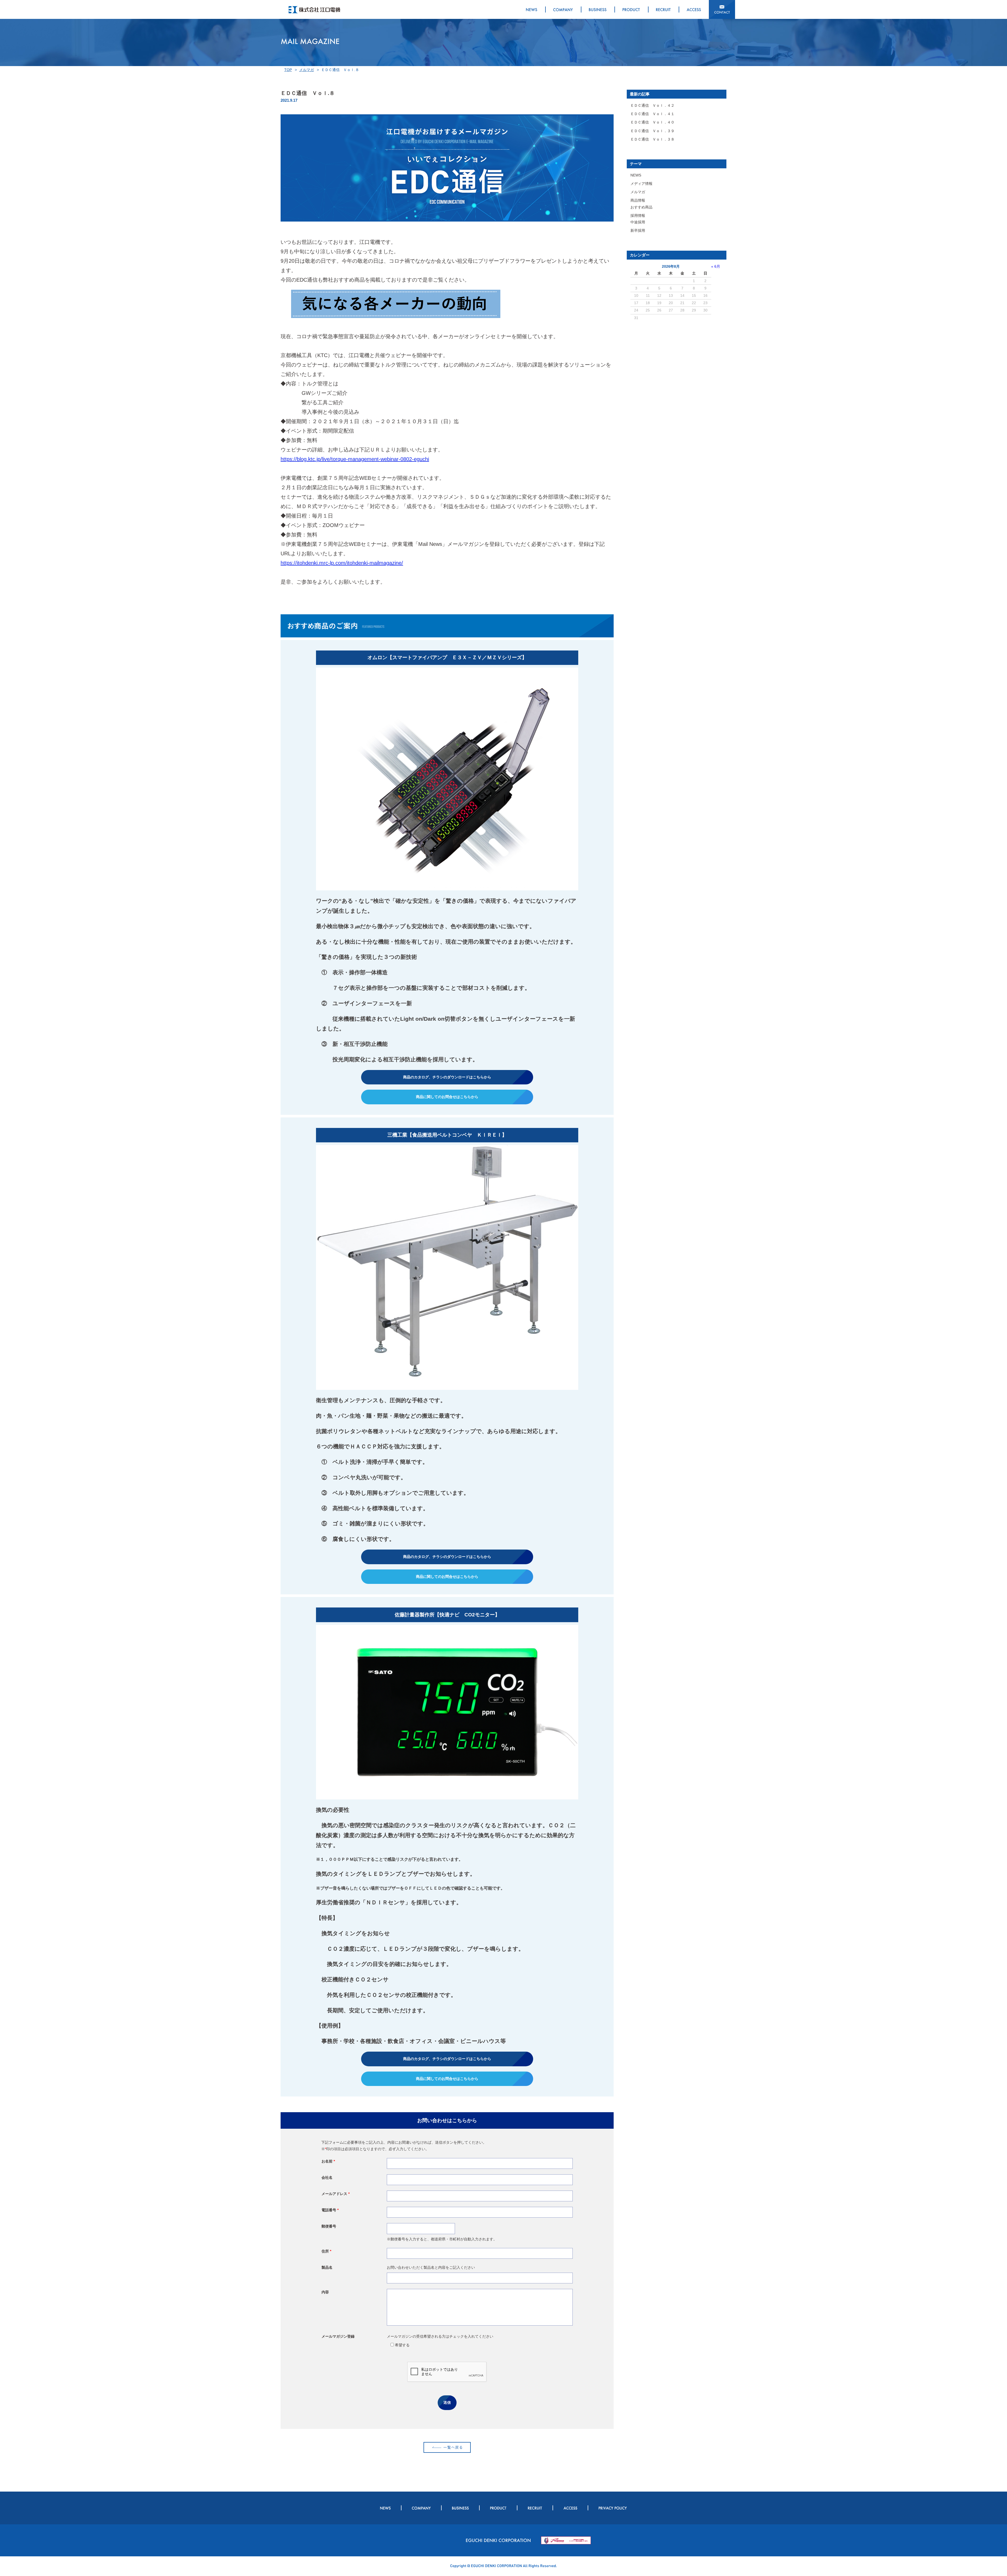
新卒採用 (638, 230)
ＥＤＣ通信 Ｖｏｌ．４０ (652, 122)
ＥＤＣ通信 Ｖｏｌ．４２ (652, 105)
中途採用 (638, 222)
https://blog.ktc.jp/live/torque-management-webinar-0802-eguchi (355, 459)
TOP (288, 70)
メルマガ (307, 70)
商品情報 (638, 200)
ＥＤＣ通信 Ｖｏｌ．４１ (652, 114)
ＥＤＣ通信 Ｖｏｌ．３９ (652, 131)
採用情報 (638, 216)
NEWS (636, 175)
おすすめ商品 (641, 207)
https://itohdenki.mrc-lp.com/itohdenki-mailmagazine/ (342, 563)
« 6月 (716, 266)
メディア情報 (641, 184)
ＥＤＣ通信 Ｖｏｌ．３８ (652, 139)
